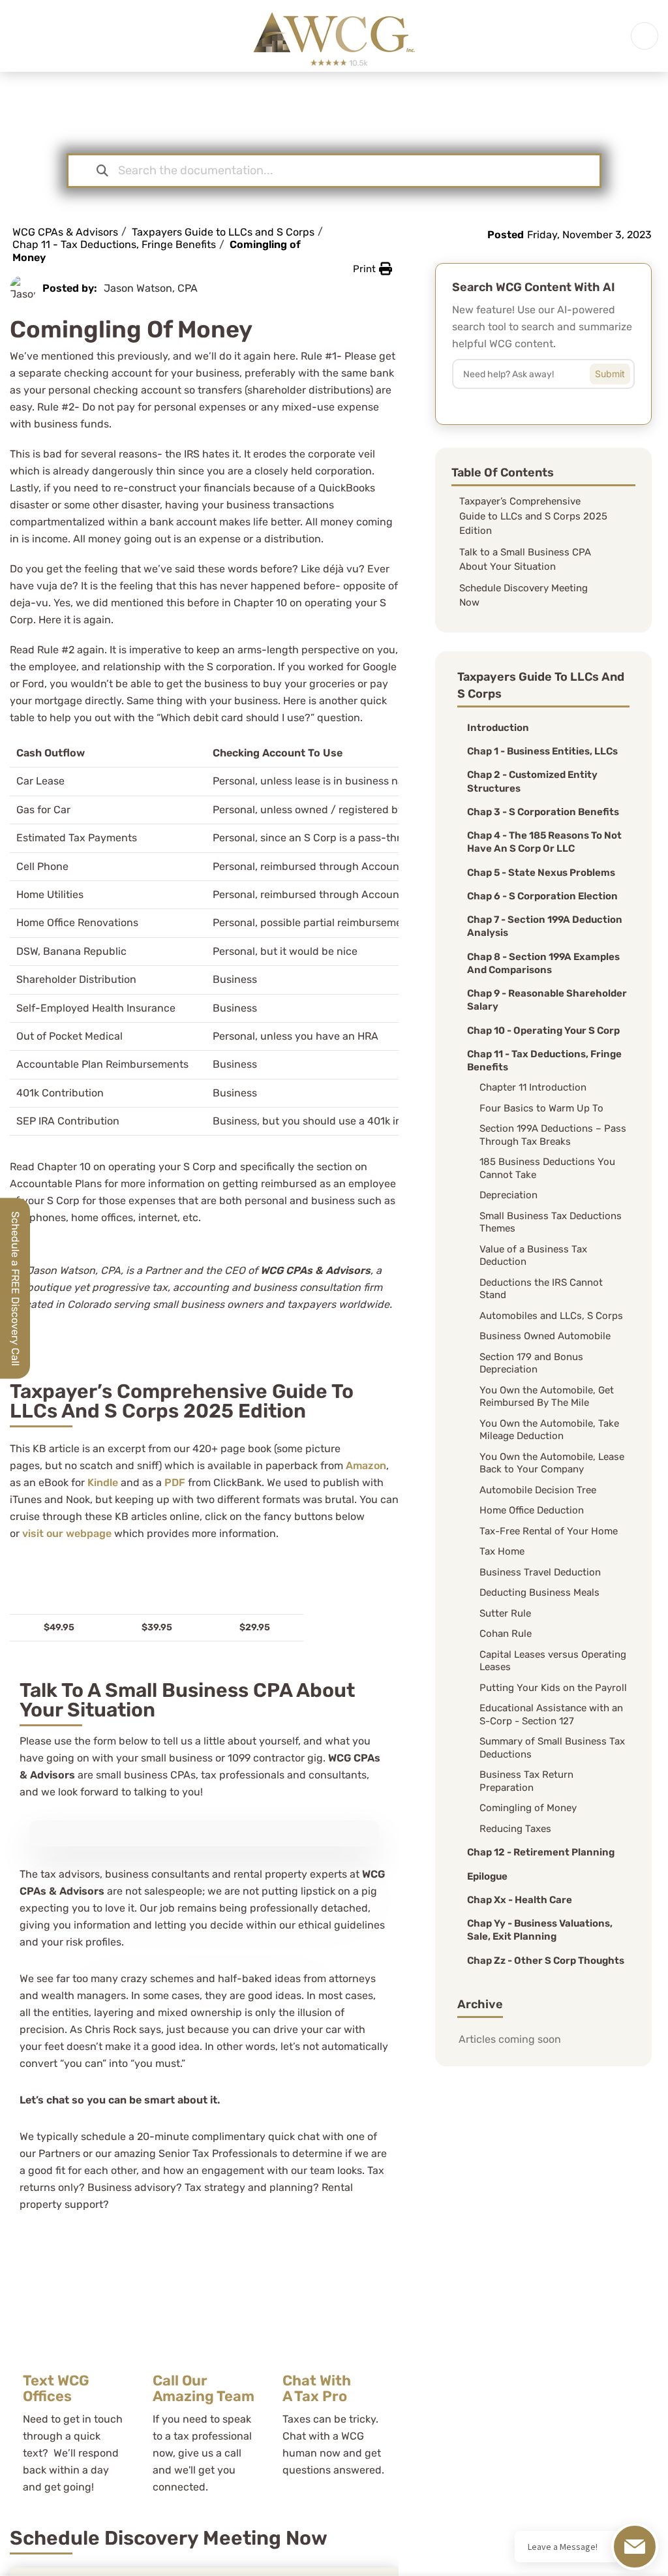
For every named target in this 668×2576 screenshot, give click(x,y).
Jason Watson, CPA (151, 288)
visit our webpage (67, 1533)
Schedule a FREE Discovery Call (15, 1288)
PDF (175, 1482)
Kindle (103, 1482)
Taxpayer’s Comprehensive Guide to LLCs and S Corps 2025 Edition (533, 516)
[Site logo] (334, 35)
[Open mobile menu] (645, 36)
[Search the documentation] (102, 171)
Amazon (366, 1466)
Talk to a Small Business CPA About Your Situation (525, 560)
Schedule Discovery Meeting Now (524, 596)
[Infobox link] (75, 2371)
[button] (372, 269)
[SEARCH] (620, 371)
